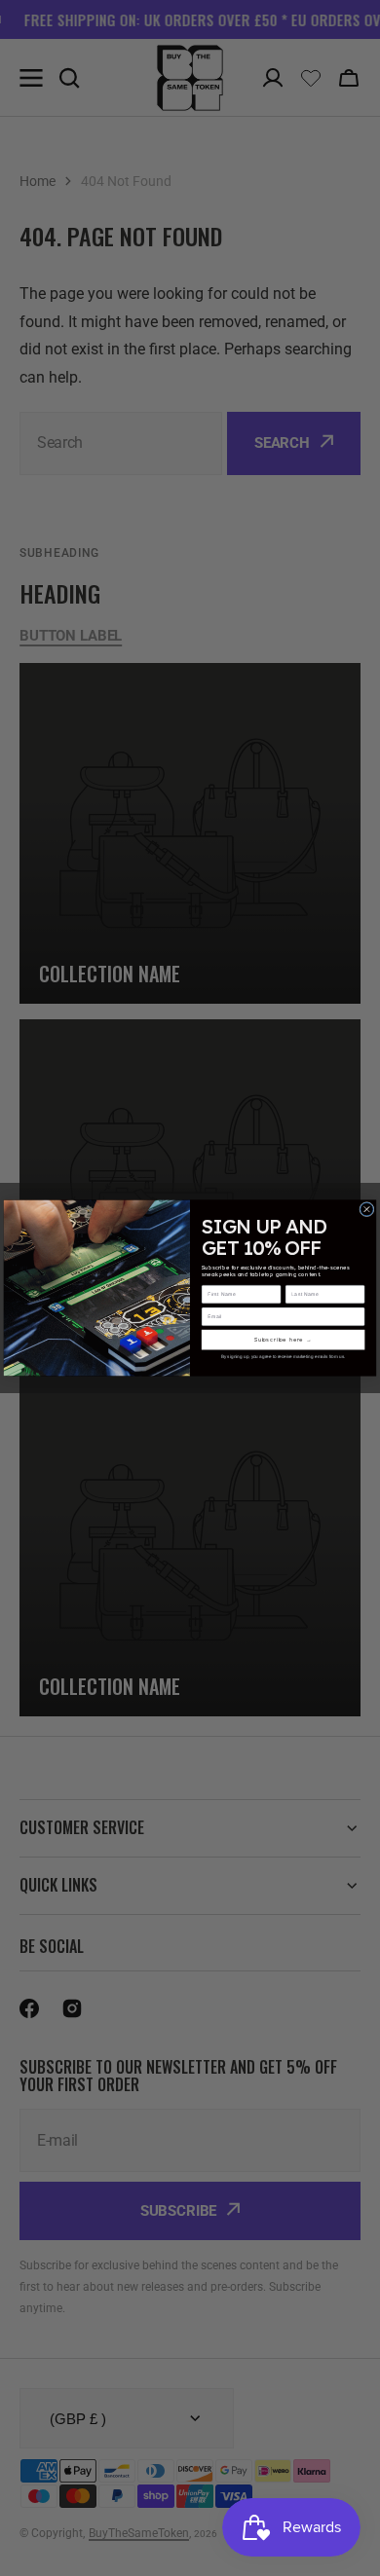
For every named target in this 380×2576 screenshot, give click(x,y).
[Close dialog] (367, 1209)
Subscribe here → (284, 1340)
